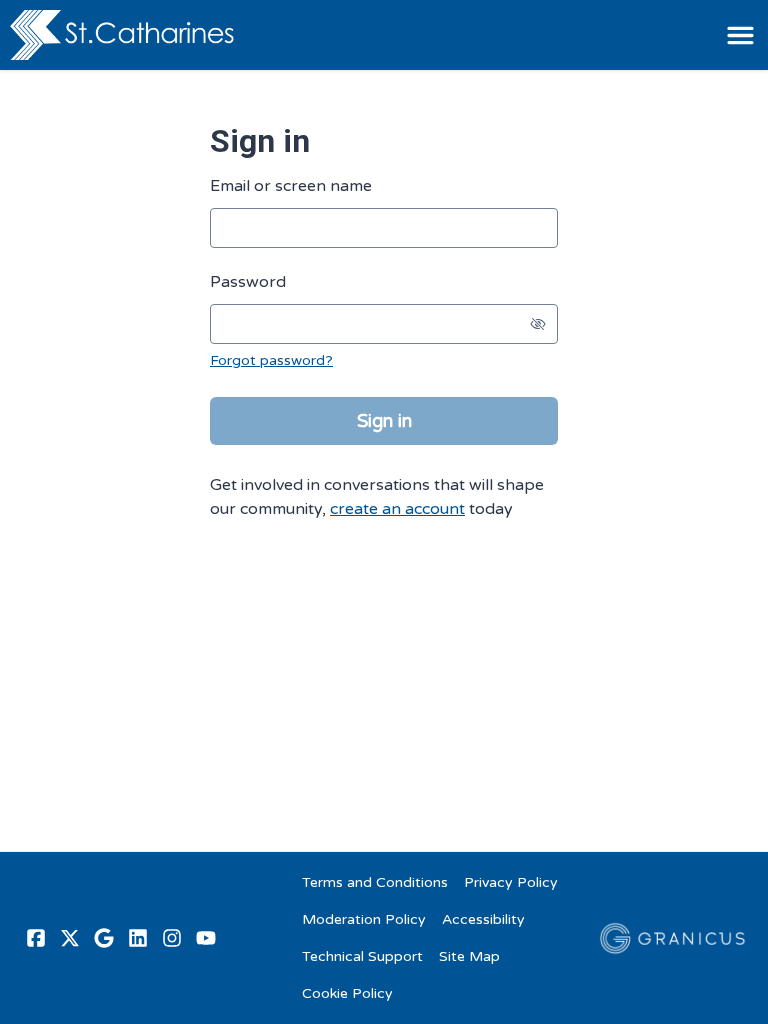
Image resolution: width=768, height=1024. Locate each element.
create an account (397, 509)
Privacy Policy (511, 882)
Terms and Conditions (375, 882)
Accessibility (483, 919)
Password (248, 282)
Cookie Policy (347, 993)
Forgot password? (271, 360)
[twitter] (70, 938)
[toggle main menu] (740, 35)
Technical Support (362, 956)
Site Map (469, 956)
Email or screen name (291, 186)
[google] (104, 938)
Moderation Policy (364, 919)
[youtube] (206, 938)
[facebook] (36, 938)
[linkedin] (138, 938)
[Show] (538, 324)
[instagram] (172, 938)
